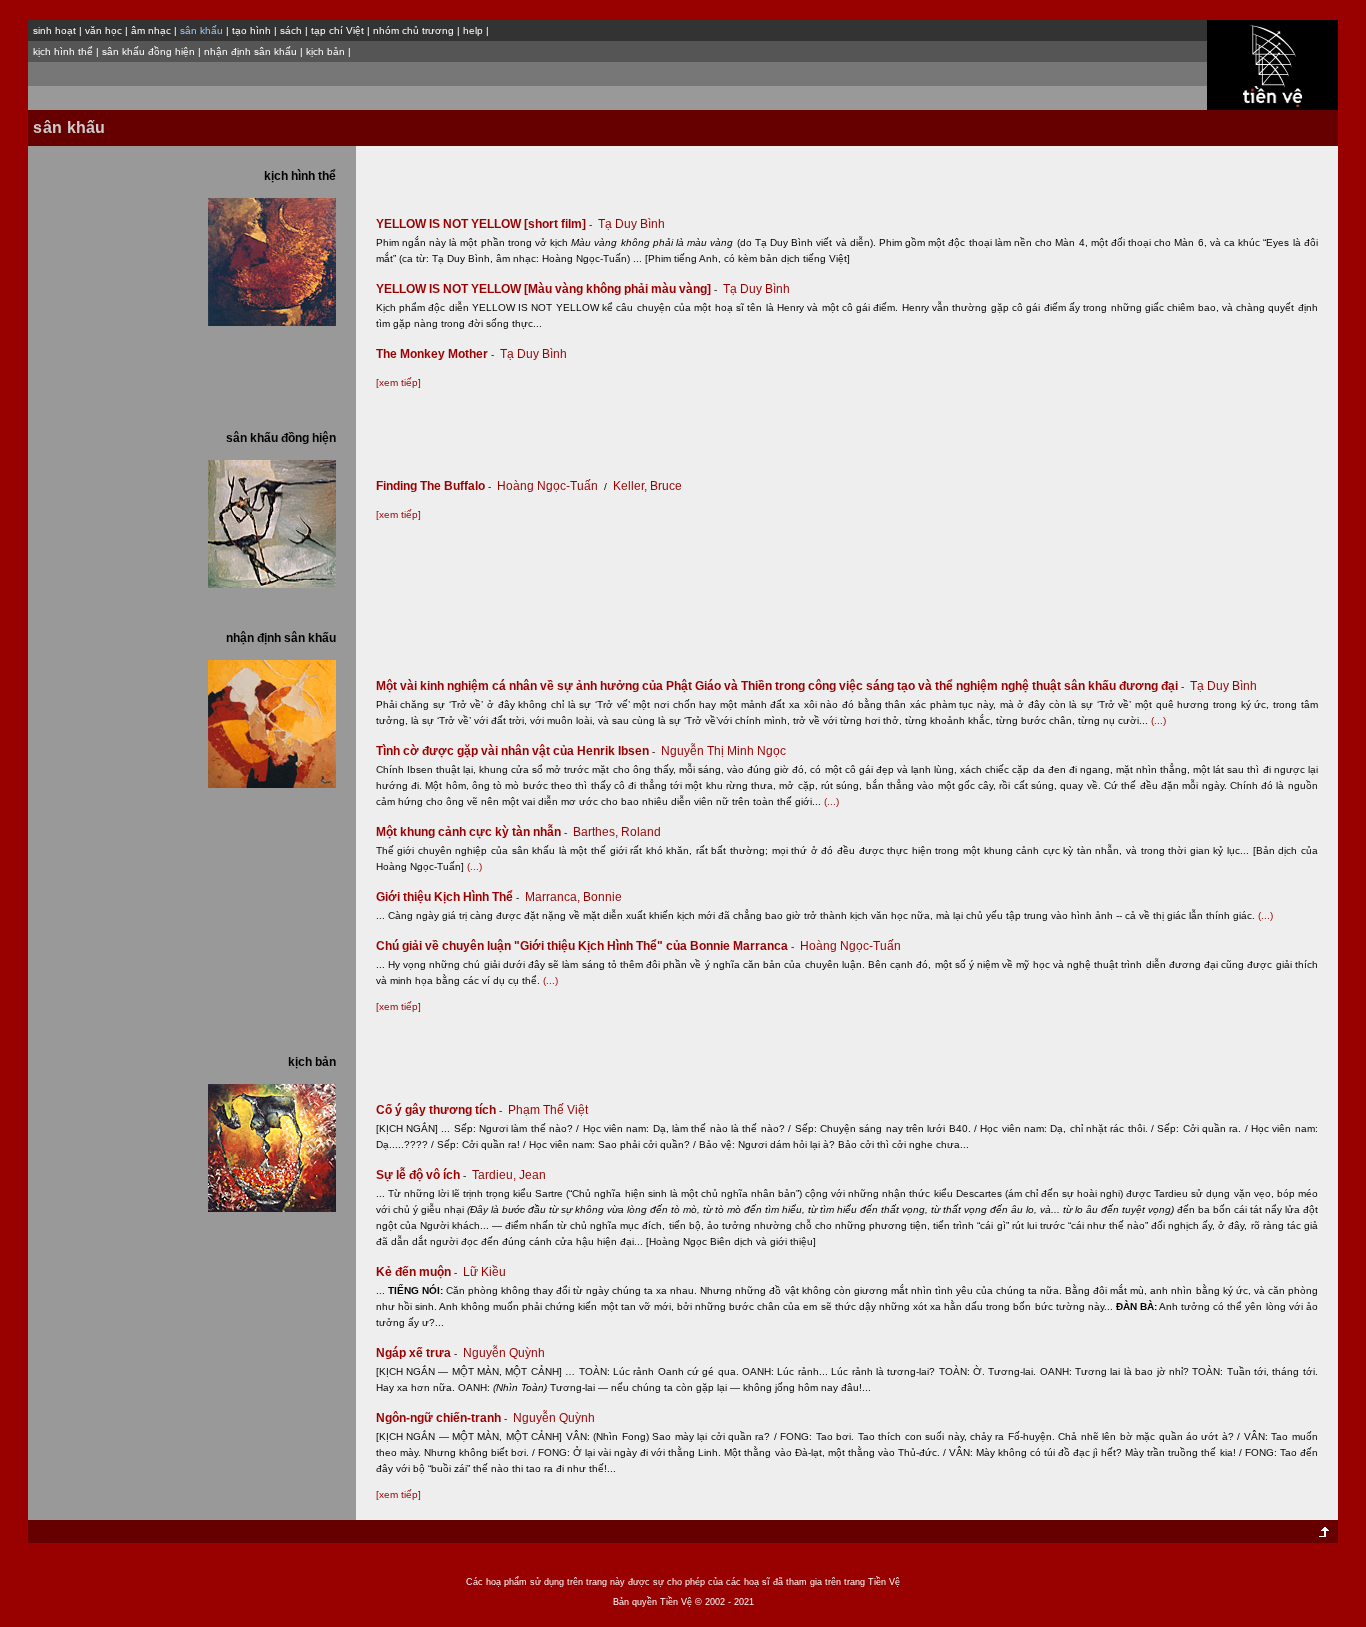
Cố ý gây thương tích (439, 1110)
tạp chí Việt (337, 30)
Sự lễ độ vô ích (421, 1175)
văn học (103, 30)
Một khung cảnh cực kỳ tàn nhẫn (471, 832)
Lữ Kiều (484, 1272)
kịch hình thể (63, 51)
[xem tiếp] (398, 382)
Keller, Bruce (647, 486)
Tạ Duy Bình (631, 224)
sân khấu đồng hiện (148, 51)
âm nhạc (151, 30)
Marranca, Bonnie (573, 897)
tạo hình (251, 30)
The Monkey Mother (435, 354)
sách (291, 30)
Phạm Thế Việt (548, 1110)
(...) (1158, 720)
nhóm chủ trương (413, 30)
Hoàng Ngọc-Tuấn (547, 486)
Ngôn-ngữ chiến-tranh (441, 1418)
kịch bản (325, 51)
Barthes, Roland (617, 832)
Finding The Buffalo (433, 486)
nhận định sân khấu (250, 51)
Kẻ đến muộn (416, 1272)
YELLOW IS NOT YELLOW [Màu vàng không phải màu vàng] (546, 289)
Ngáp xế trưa (416, 1353)
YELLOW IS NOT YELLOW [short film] (484, 224)
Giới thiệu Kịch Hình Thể (447, 897)
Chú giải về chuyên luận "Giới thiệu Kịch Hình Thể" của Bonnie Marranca (585, 946)
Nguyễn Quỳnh (504, 1353)
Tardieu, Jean (509, 1175)
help (473, 30)
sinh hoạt (54, 30)
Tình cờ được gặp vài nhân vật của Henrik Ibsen (515, 751)
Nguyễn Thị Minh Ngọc (723, 751)
